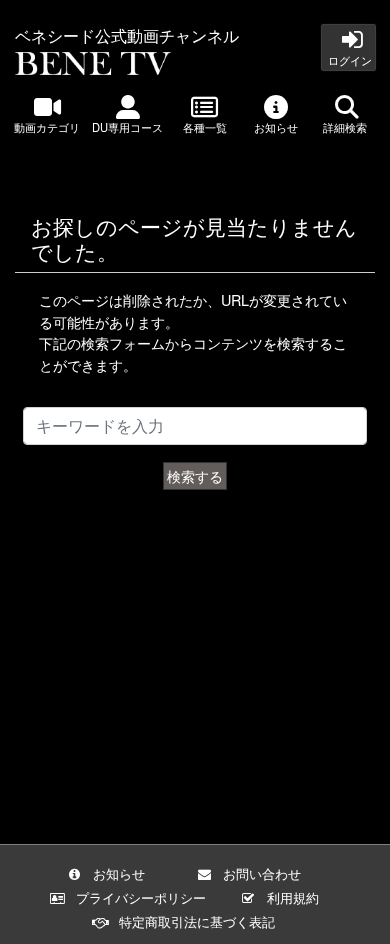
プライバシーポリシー (141, 897)
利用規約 (293, 897)
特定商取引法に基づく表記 (197, 921)
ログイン (348, 60)
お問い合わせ (262, 873)
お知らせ (276, 127)
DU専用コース (127, 127)
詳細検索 (346, 127)
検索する (195, 475)
